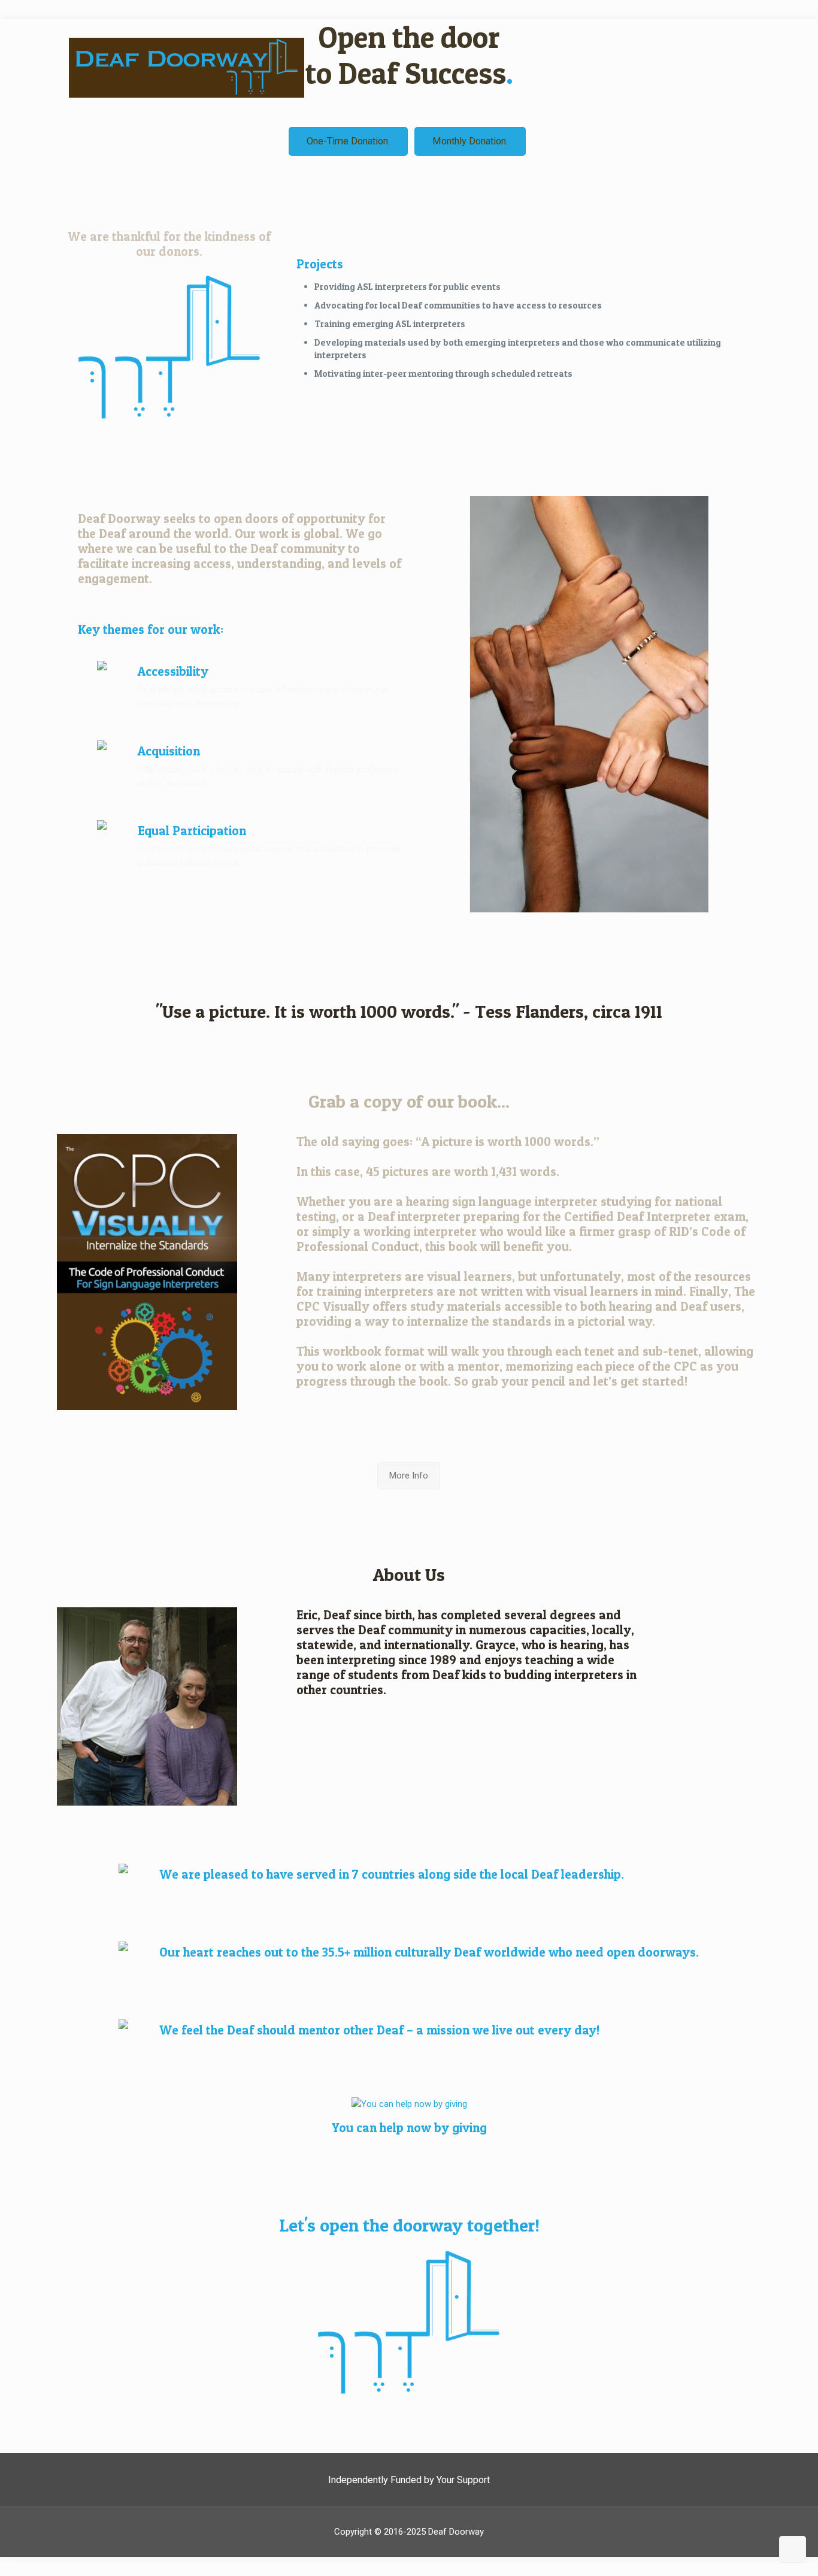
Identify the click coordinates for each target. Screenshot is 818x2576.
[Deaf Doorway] (350, 67)
